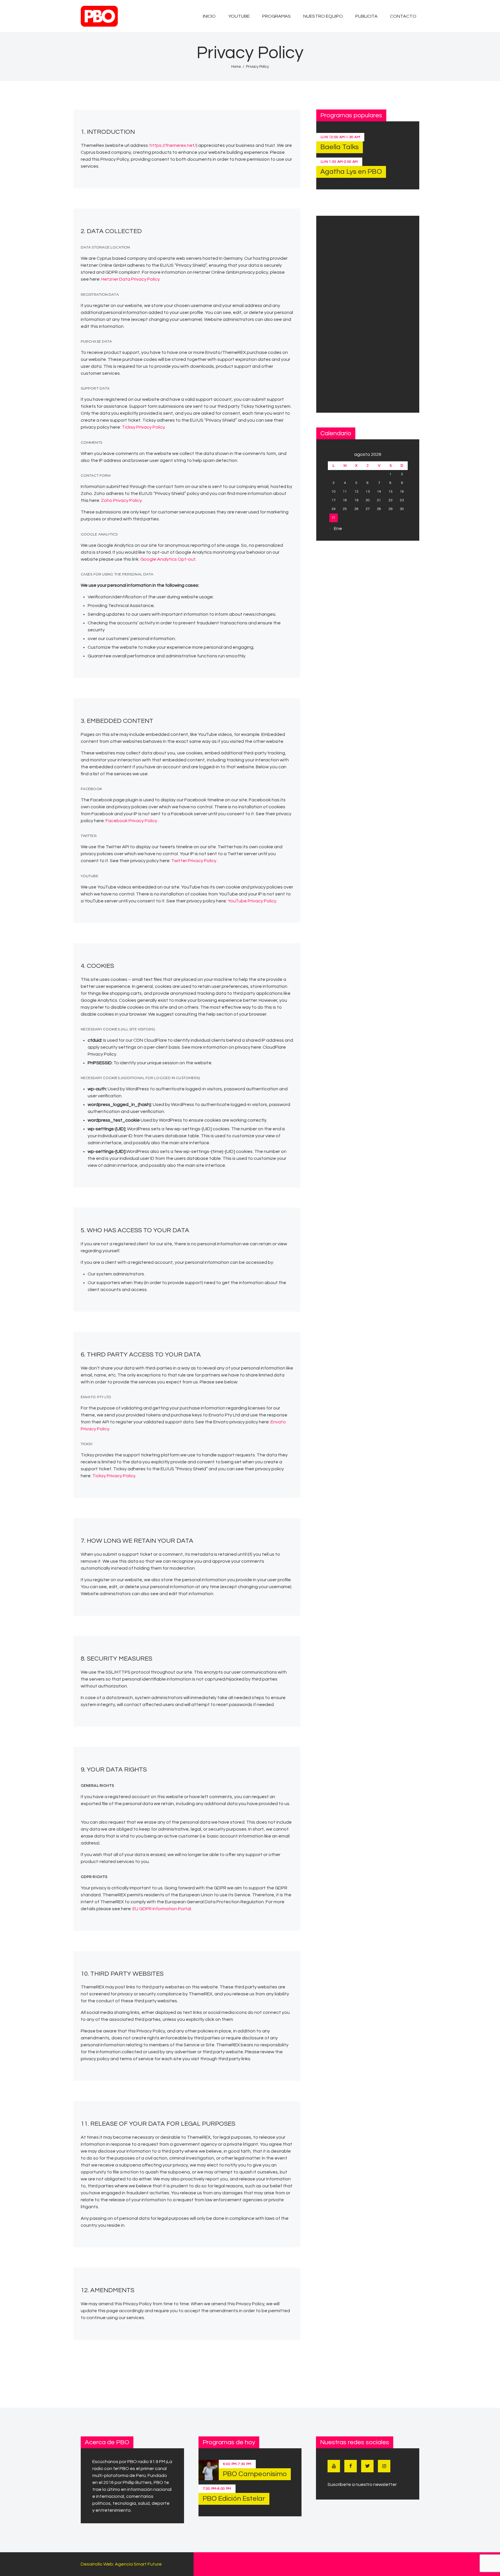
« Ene (336, 529)
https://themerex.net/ (173, 145)
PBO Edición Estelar (234, 2499)
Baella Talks (340, 147)
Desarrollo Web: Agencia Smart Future (121, 2564)
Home (236, 67)
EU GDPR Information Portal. (162, 1909)
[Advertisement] (368, 314)
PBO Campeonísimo (255, 2474)
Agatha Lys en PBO (351, 172)
